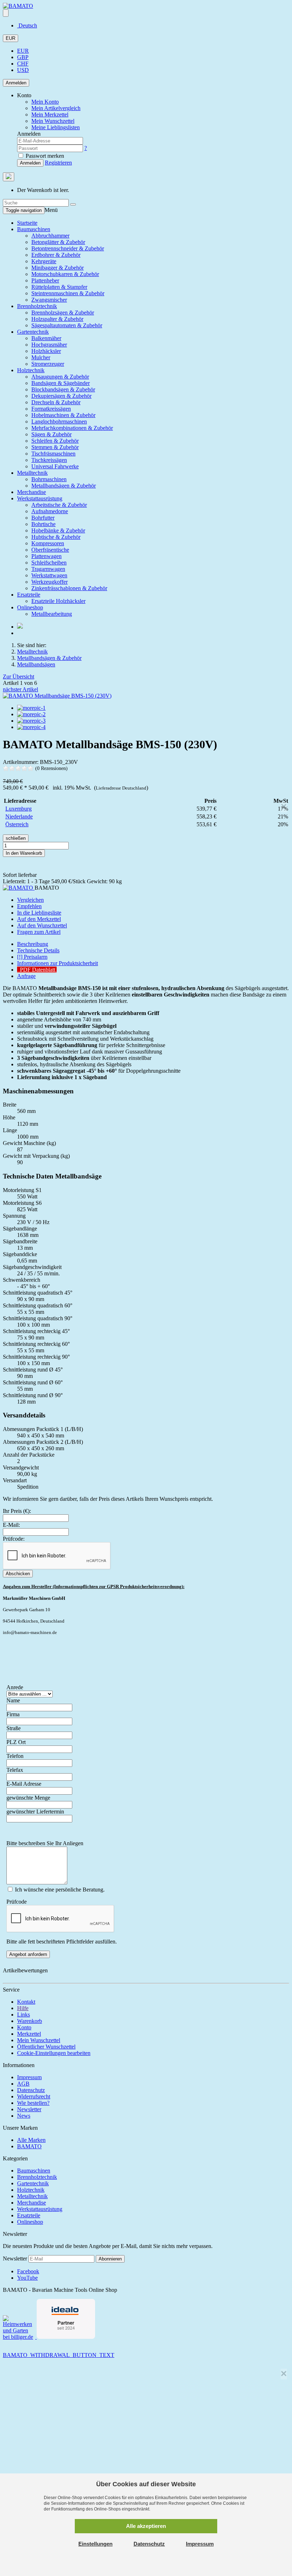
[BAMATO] (18, 6)
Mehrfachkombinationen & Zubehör (72, 428)
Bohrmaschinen (49, 479)
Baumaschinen (34, 229)
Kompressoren (48, 543)
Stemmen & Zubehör (55, 447)
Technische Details (38, 950)
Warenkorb (30, 2021)
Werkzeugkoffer (49, 582)
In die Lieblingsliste (39, 913)
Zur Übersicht (19, 676)
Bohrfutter (43, 518)
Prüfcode (17, 1902)
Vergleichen (30, 900)
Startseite (27, 223)
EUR (11, 38)
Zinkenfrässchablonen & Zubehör (69, 588)
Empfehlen (29, 906)
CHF (23, 64)
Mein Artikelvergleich (56, 108)
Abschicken (18, 1574)
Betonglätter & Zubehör (58, 242)
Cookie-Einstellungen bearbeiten (54, 2053)
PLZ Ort (16, 1742)
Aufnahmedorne (50, 511)
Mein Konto (45, 102)
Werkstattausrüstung (40, 498)
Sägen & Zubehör (51, 434)
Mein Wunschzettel (39, 2040)
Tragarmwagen (48, 569)
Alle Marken (31, 2140)
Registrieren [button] (58, 163)
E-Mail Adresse (24, 1784)
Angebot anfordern (28, 1954)
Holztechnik (31, 370)
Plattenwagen (46, 556)
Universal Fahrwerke (55, 466)
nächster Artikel (20, 689)
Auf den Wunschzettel (42, 925)
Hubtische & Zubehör (56, 537)
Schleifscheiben (49, 563)
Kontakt (26, 2002)
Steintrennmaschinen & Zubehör (68, 293)
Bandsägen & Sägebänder (61, 383)
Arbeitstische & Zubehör (59, 505)
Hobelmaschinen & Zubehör (63, 415)
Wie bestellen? (33, 2103)
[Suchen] (73, 204)
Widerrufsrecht (34, 2096)
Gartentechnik (33, 332)
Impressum (29, 2077)
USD (23, 70)
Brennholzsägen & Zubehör (63, 313)
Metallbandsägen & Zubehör (64, 486)
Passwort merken (44, 156)
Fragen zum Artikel (39, 932)
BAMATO (29, 2146)
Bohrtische (43, 524)
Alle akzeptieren (146, 2526)
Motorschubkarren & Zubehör (65, 274)
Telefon (15, 1756)
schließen (16, 838)
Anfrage (26, 976)
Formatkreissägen (51, 409)
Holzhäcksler (46, 351)
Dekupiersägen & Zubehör (61, 396)
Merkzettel (29, 2034)
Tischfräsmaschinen (53, 454)
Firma (13, 1714)
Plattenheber (45, 280)
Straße (14, 1728)
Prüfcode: (14, 1539)
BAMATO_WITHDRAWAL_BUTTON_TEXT (59, 2355)
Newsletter (29, 2109)
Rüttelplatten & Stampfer (59, 287)
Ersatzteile (29, 595)
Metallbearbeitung (52, 614)
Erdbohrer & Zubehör (56, 255)
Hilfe (23, 2008)
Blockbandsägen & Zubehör (63, 389)
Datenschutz (31, 2090)
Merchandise (32, 492)
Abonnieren (110, 2259)
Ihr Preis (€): (17, 1511)
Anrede (15, 1687)
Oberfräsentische (50, 550)
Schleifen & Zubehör (55, 441)
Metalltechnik (32, 473)
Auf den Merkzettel (39, 919)
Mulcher (41, 357)
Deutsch (27, 25)
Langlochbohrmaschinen (59, 421)
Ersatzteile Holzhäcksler (58, 601)
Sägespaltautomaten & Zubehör (67, 325)
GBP (23, 57)
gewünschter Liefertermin (35, 1812)
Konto (24, 2027)
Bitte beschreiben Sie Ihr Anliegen (45, 1843)
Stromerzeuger (48, 364)
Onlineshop (30, 607)
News (24, 2116)
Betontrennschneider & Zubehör (68, 248)
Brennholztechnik (37, 306)
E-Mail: (11, 1525)
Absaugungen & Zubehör (60, 377)
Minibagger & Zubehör (58, 268)
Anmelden (16, 83)
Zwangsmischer (49, 300)
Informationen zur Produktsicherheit (58, 963)
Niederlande (19, 816)
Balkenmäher (46, 338)
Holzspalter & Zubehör (57, 319)
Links (24, 2015)
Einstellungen (95, 2544)
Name (13, 1700)
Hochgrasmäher (49, 345)
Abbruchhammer (50, 236)
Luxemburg (19, 809)
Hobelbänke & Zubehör (58, 530)
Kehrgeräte (44, 261)
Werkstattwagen (49, 575)
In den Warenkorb (24, 853)
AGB (23, 2084)
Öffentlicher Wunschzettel (46, 2047)
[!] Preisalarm (32, 957)
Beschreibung (33, 944)
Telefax (15, 1770)
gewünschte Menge (28, 1798)
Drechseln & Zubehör (56, 402)
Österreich (17, 824)
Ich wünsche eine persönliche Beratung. (59, 1890)
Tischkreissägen (49, 460)
